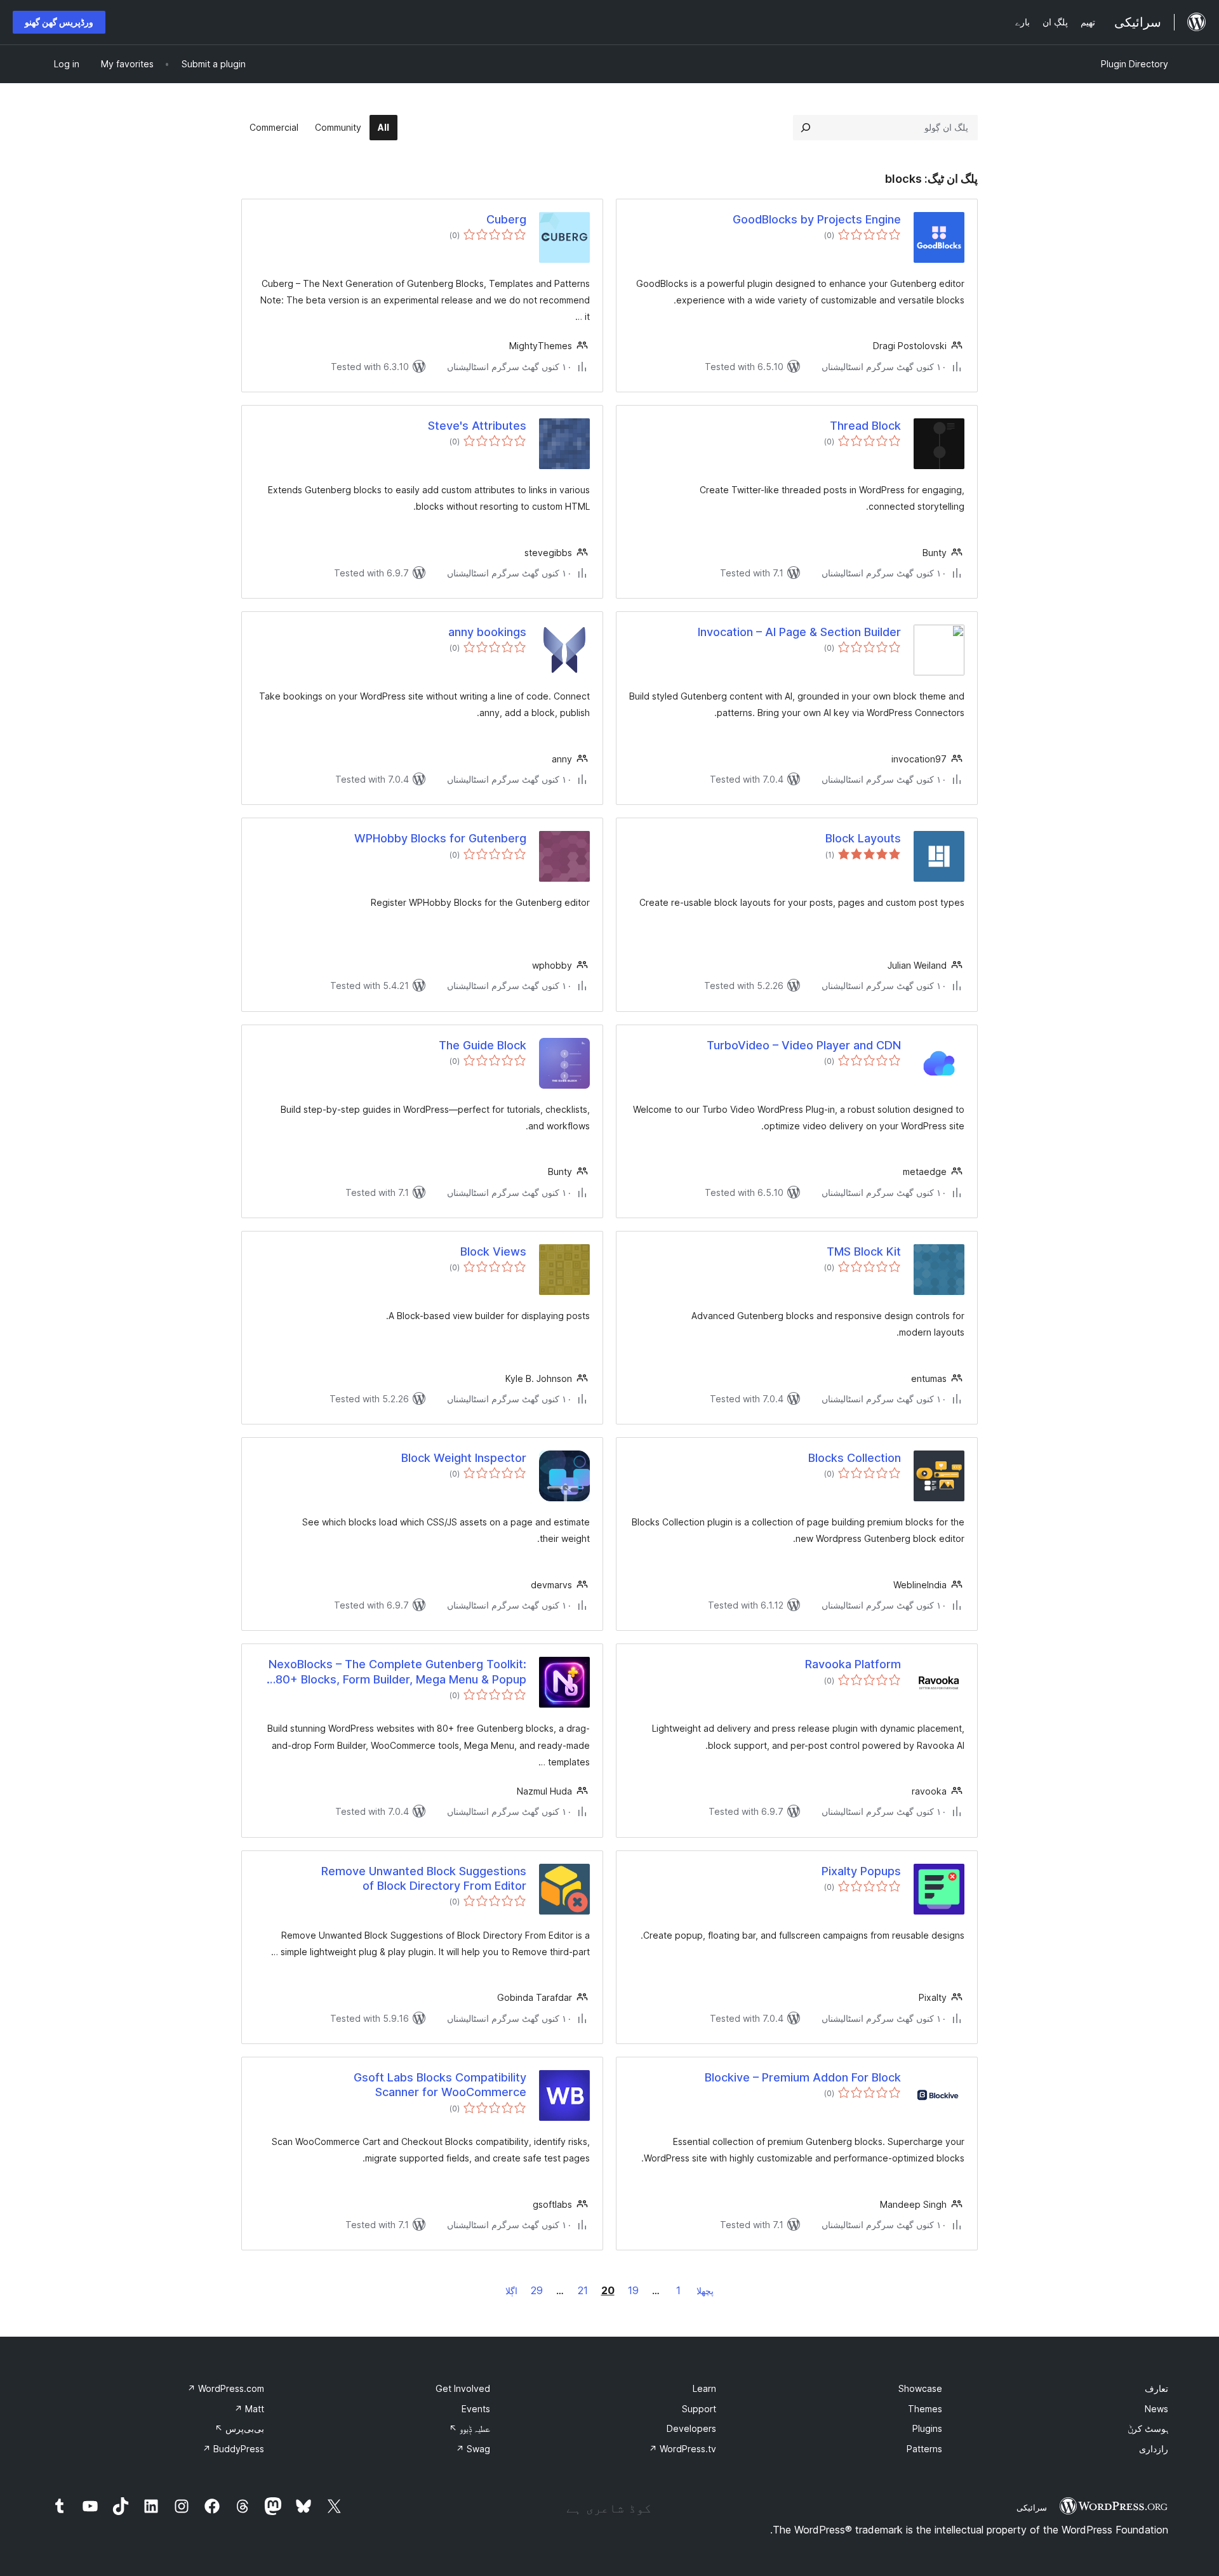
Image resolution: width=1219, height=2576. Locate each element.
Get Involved (463, 2388)
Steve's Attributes (477, 426)
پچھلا (705, 2291)
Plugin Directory (1135, 64)
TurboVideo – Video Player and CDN (804, 1045)
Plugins (927, 2428)
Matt (249, 2409)
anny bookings (487, 632)
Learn (704, 2388)
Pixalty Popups (861, 1871)
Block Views (493, 1251)
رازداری (1154, 2449)
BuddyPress (233, 2449)
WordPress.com (226, 2388)
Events (476, 2409)
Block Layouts (863, 838)
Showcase (920, 2388)
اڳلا (511, 2291)
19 (633, 2290)
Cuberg (506, 219)
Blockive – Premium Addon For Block (803, 2077)
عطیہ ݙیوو (470, 2428)
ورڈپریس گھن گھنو (59, 22)
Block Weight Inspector (464, 1458)
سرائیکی (1032, 2507)
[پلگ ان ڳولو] (806, 128)
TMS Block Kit (864, 1251)
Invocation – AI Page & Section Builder (799, 632)
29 (537, 2290)
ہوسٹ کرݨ (1148, 2428)
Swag (473, 2449)
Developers (691, 2428)
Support (699, 2409)
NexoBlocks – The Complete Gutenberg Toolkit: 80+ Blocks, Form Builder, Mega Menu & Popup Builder (397, 1672)
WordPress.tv (683, 2449)
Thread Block (865, 426)
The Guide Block (483, 1045)
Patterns (924, 2449)
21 (583, 2290)
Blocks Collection (855, 1458)
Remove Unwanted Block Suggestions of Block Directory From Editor (424, 1878)
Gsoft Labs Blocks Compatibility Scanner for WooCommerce (440, 2085)
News (1156, 2409)
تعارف (1156, 2388)
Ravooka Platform (853, 1664)
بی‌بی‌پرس (239, 2428)
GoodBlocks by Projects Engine (817, 219)
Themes (925, 2409)
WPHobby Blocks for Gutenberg (440, 838)
